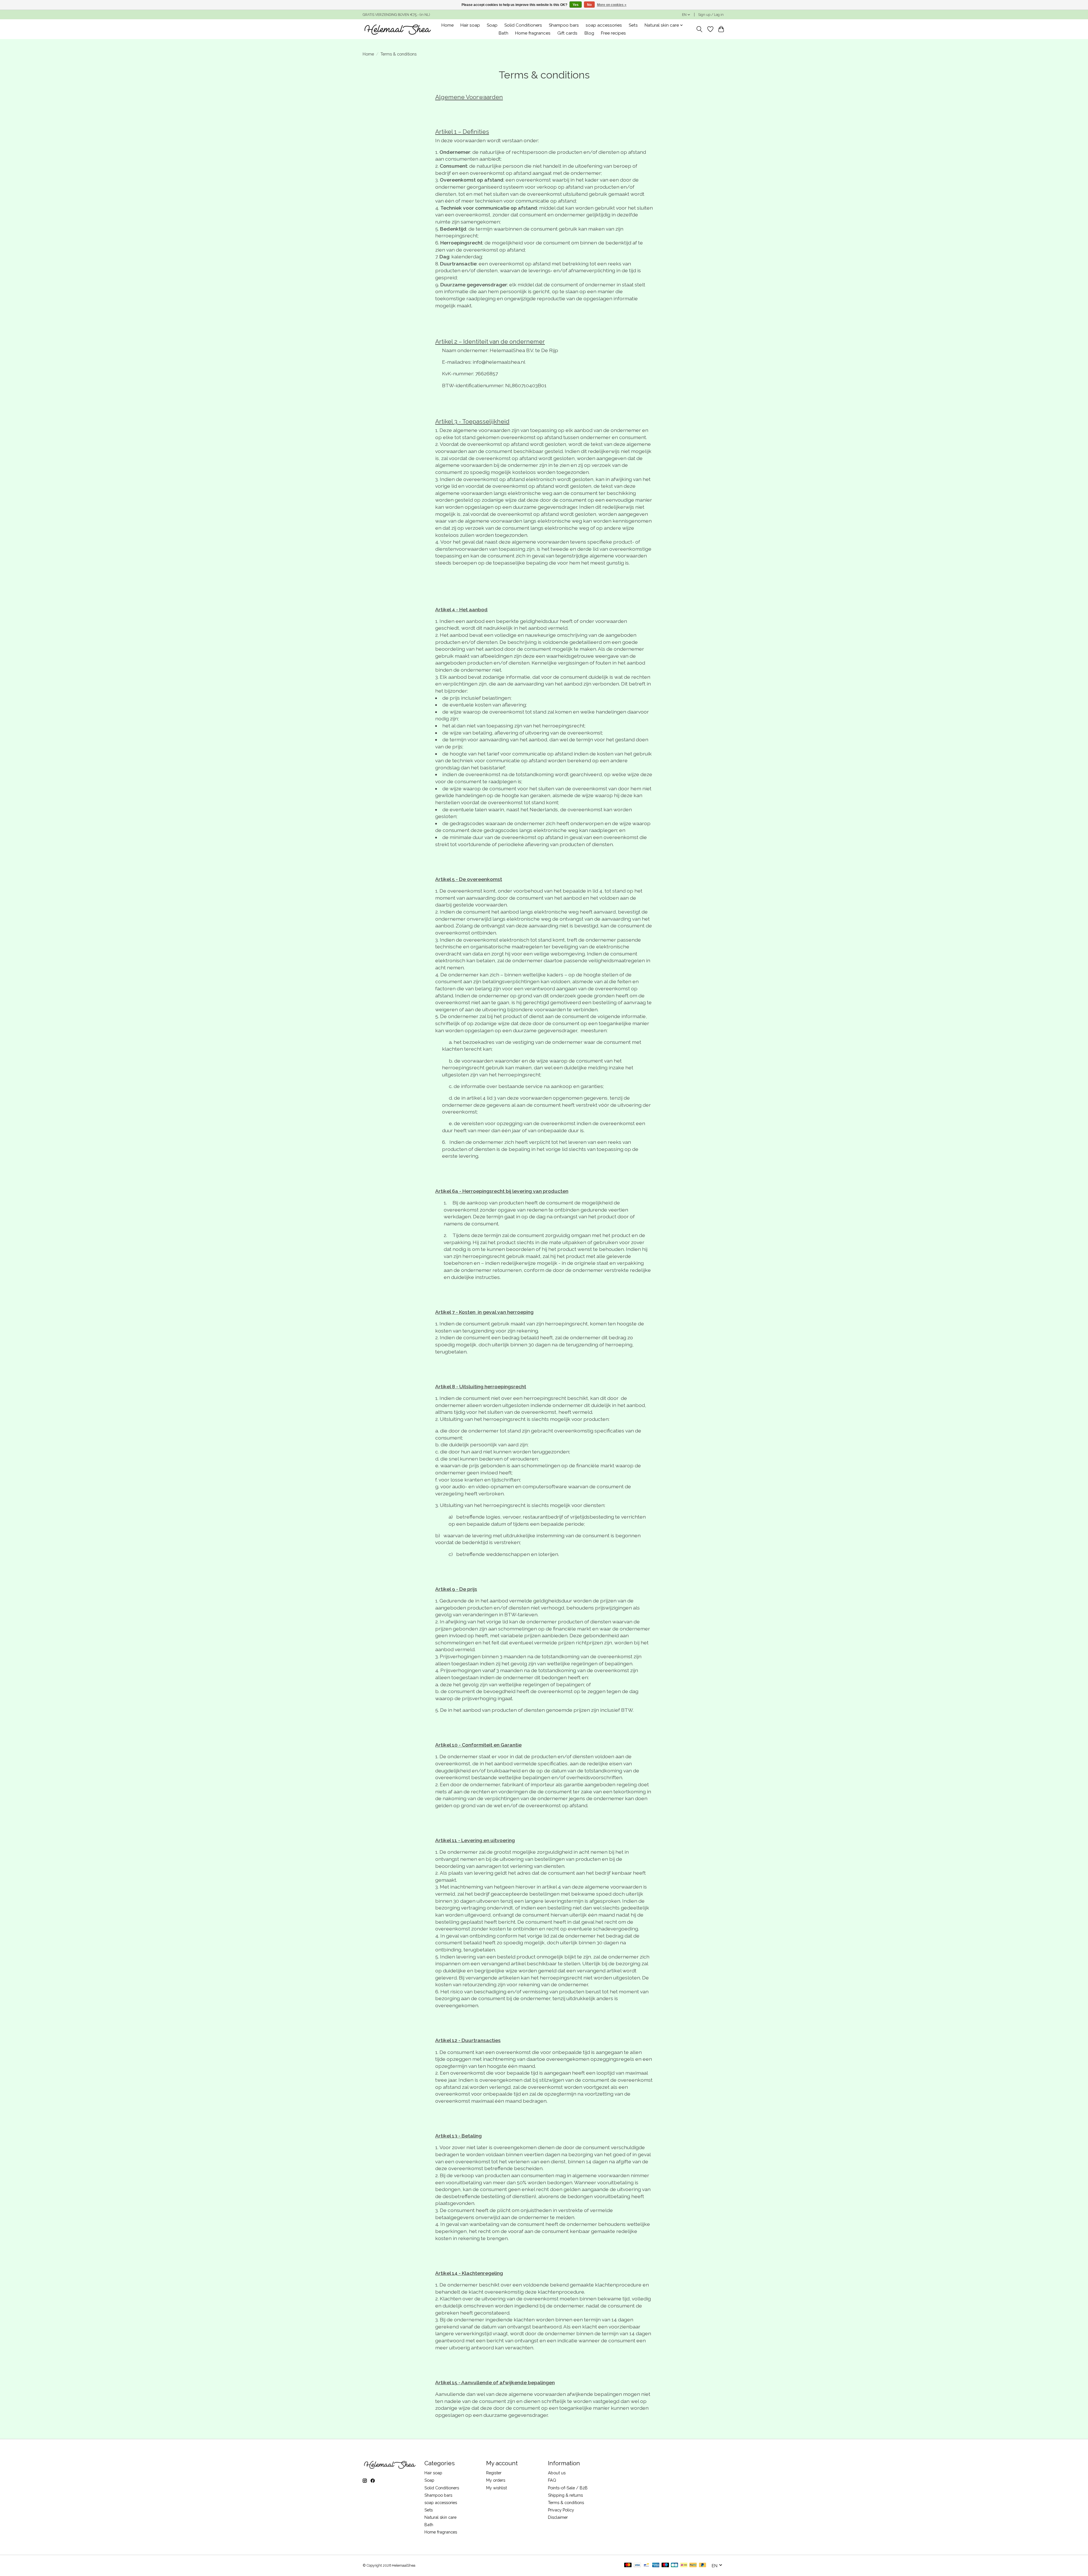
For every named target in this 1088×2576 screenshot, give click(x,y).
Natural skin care (440, 2517)
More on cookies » (612, 5)
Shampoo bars (564, 25)
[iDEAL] (684, 2565)
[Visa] (637, 2565)
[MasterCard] (628, 2565)
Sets (633, 25)
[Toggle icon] (699, 29)
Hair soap (470, 25)
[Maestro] (665, 2565)
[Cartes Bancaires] (674, 2565)
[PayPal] (693, 2565)
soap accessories (604, 25)
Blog (589, 33)
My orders (496, 2480)
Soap (492, 25)
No (589, 5)
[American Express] (656, 2565)
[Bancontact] (646, 2565)
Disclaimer (558, 2517)
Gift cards (567, 33)
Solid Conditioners (523, 25)
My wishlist (497, 2488)
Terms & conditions (566, 2502)
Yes (576, 5)
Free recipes (613, 33)
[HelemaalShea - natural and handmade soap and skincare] (397, 29)
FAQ (552, 2480)
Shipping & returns (565, 2495)
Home (448, 25)
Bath (503, 33)
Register (494, 2473)
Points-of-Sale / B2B (568, 2488)
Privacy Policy (561, 2510)
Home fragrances (533, 33)
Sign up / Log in (711, 15)
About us (557, 2473)
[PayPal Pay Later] (703, 2565)
